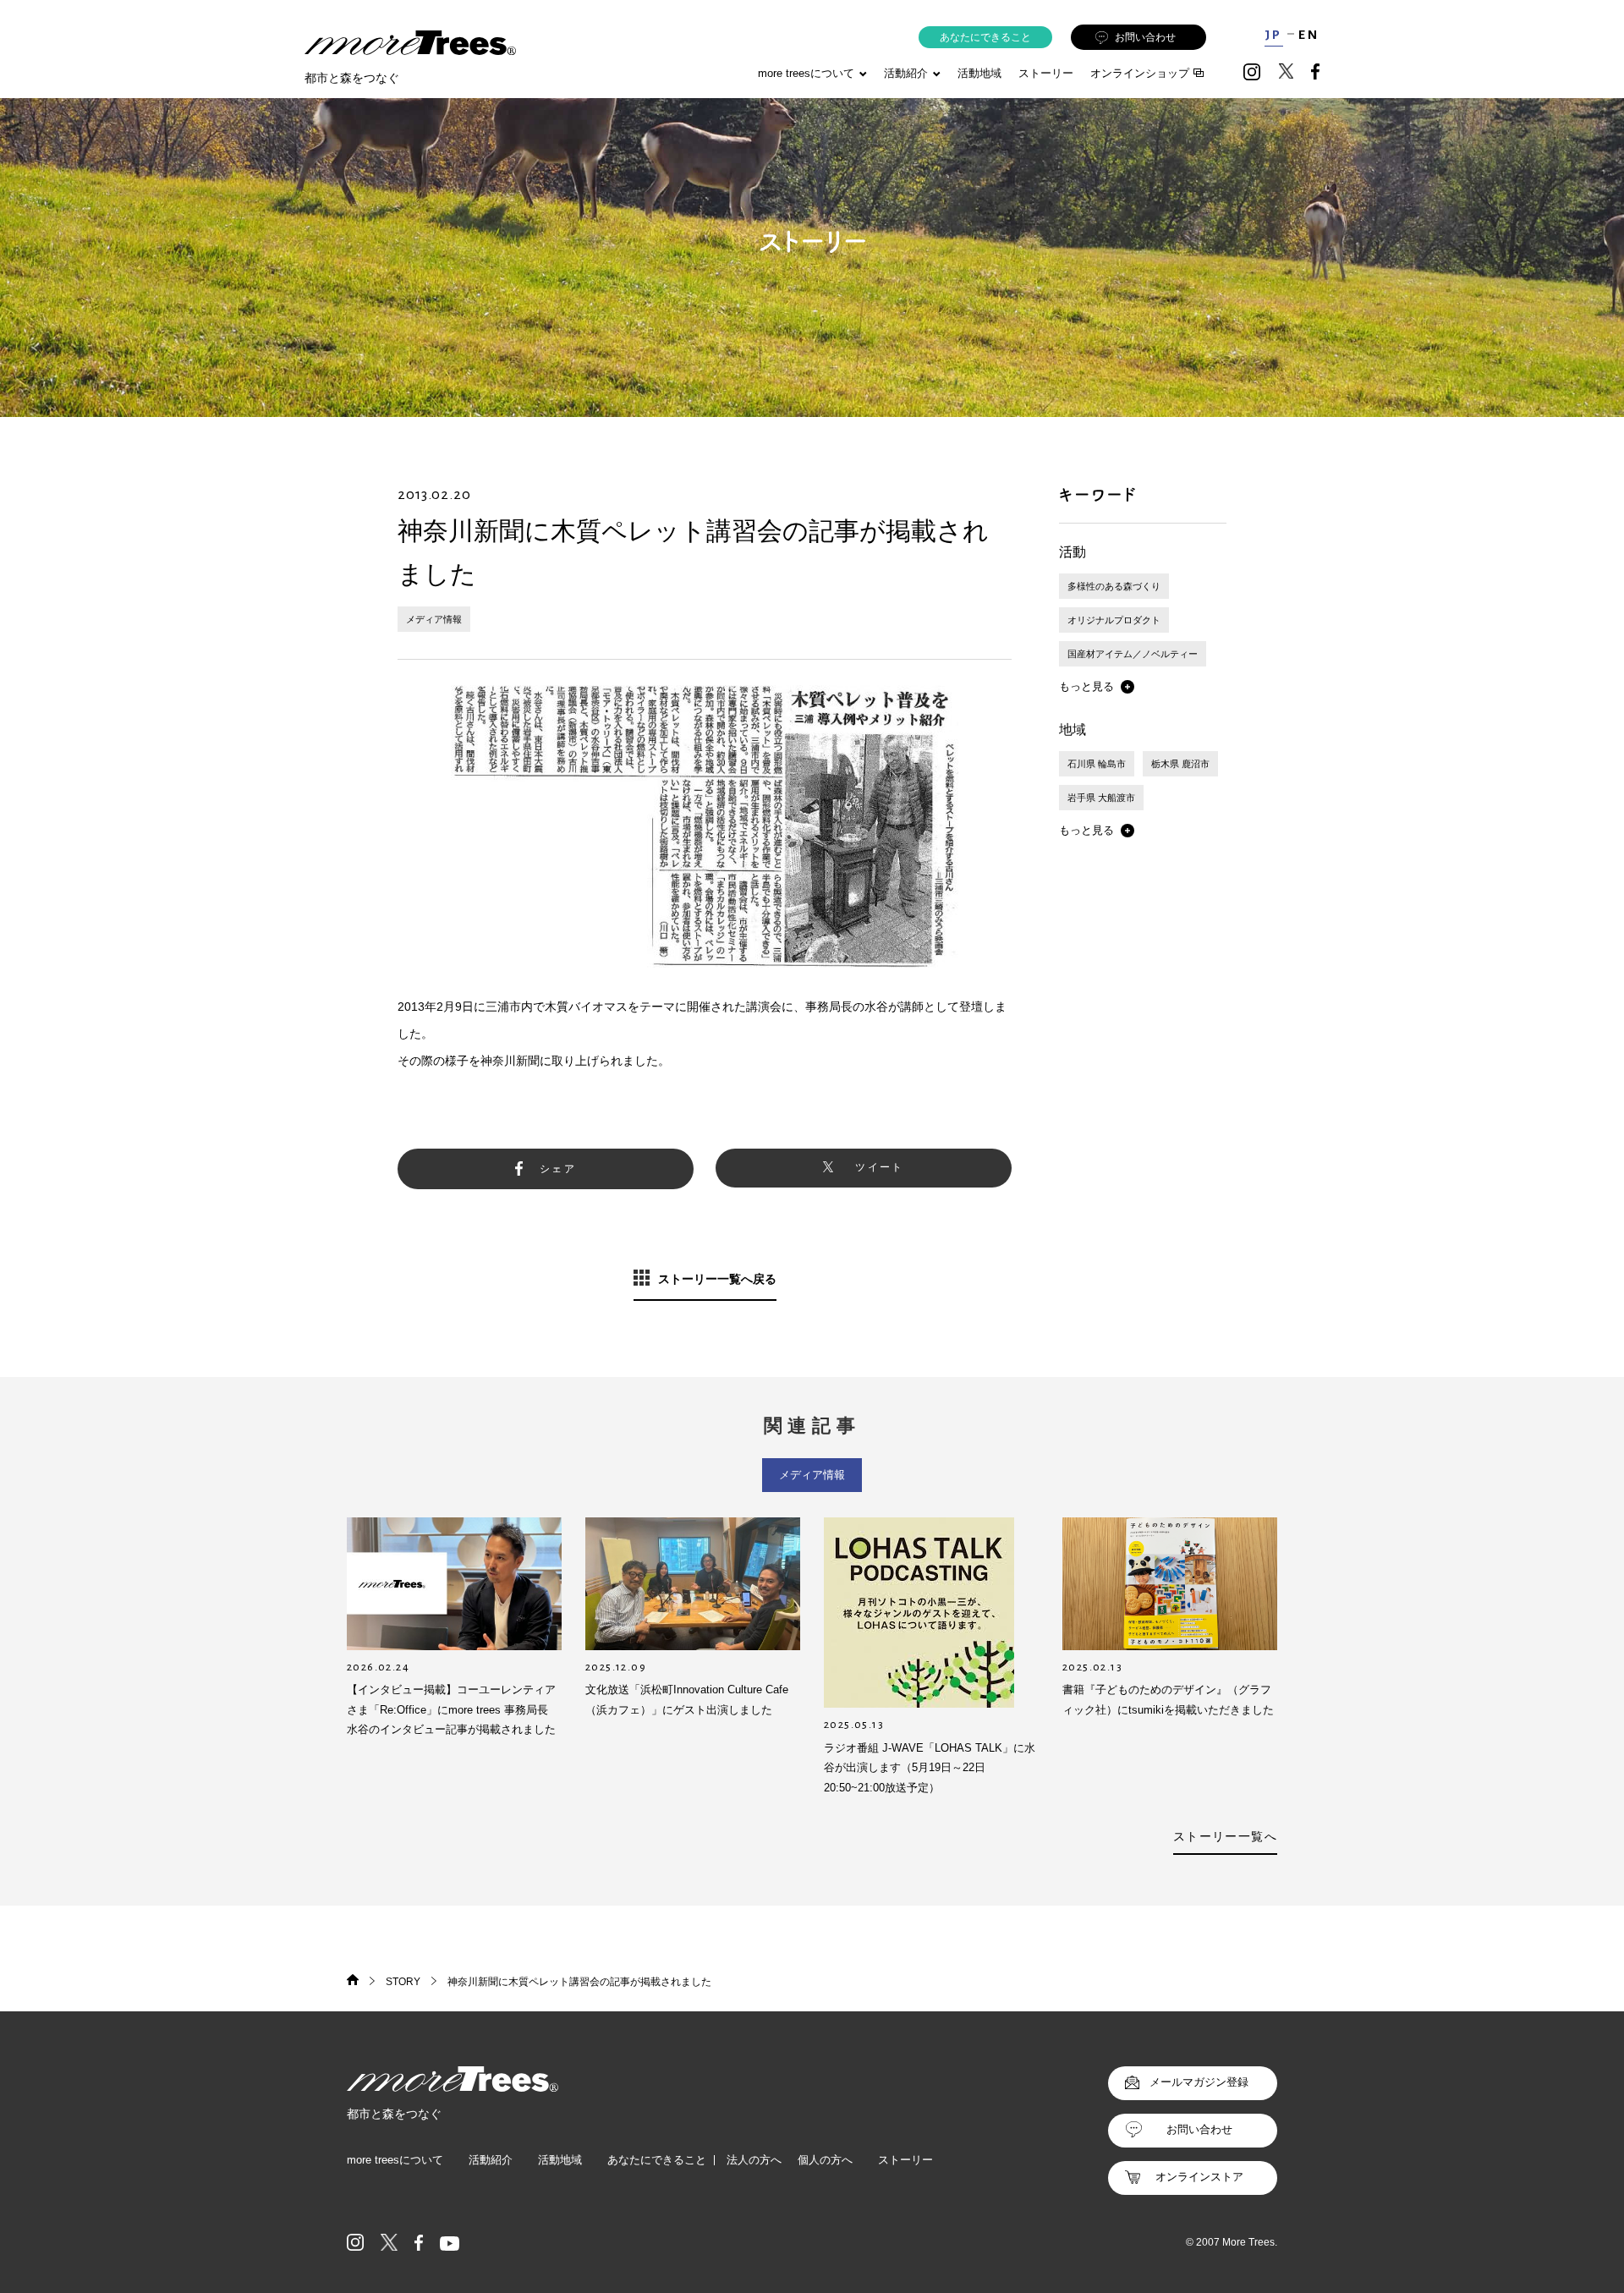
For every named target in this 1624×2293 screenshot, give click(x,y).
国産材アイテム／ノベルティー (1133, 654)
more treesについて (806, 73)
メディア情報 (434, 619)
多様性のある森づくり (1114, 586)
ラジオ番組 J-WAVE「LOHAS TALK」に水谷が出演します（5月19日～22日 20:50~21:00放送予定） (930, 1768)
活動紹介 (491, 2160)
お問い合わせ (1145, 37)
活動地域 (979, 73)
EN (1309, 35)
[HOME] (353, 1982)
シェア (558, 1169)
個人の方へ (825, 2160)
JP (1273, 35)
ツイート (880, 1167)
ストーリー (1046, 73)
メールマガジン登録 (1199, 2082)
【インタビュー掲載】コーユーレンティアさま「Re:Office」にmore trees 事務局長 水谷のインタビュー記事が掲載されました (451, 1709)
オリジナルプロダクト (1114, 620)
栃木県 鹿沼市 (1180, 764)
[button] (1097, 687)
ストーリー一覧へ (1225, 1836)
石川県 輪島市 (1097, 764)
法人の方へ (754, 2160)
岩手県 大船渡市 (1101, 798)
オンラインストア (1199, 2177)
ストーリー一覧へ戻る (717, 1279)
